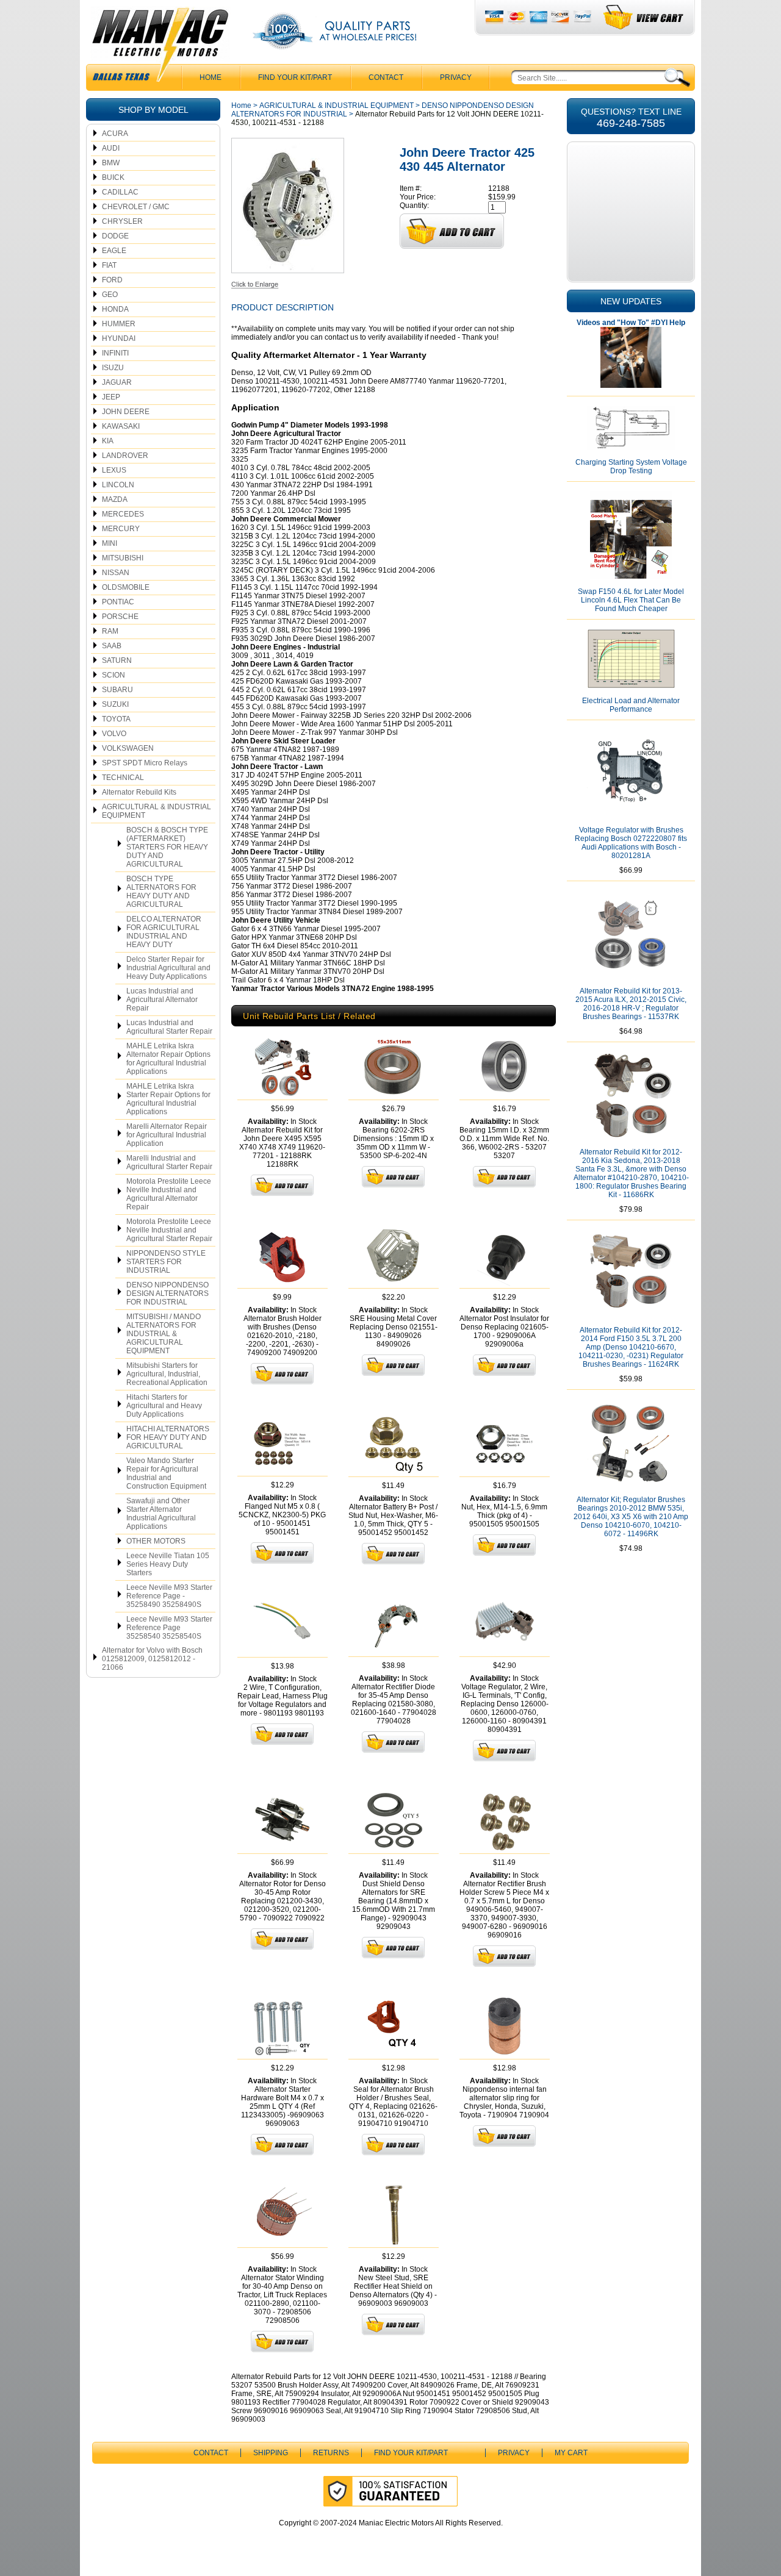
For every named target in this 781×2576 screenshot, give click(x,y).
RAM (110, 631)
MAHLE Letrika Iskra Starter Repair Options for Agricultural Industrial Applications (168, 1099)
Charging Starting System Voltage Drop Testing (631, 467)
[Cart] (644, 17)
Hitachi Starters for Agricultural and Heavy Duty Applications (164, 1406)
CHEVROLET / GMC (136, 207)
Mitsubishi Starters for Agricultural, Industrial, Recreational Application (167, 1374)
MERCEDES (123, 514)
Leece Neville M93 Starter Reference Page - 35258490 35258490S (169, 1596)
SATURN (117, 660)
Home (241, 106)
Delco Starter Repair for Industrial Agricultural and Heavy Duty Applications (168, 968)
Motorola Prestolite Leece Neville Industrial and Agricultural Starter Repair (169, 1230)
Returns (331, 2453)
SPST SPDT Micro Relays (145, 763)
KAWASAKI (121, 426)
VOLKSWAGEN (128, 748)
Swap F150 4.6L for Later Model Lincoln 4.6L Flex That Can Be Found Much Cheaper (631, 600)
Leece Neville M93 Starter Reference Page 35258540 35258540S (169, 1628)
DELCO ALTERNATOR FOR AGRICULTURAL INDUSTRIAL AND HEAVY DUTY (164, 932)
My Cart (571, 2453)
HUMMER (119, 324)
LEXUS (114, 470)
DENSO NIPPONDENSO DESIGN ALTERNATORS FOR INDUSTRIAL (167, 1293)
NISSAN (116, 573)
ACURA (115, 134)
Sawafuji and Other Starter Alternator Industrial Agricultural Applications (161, 1514)
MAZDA (115, 499)
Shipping (271, 2453)
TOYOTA (116, 719)
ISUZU (113, 368)
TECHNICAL (123, 778)
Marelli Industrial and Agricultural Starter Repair (169, 1162)
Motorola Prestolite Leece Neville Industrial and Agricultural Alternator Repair (169, 1194)
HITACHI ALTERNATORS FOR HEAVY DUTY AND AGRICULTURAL (168, 1437)
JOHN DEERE (126, 412)
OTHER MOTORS (156, 1541)
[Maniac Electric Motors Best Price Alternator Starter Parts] (160, 48)
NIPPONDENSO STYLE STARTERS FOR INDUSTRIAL (166, 1262)
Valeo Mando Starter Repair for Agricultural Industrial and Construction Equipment (166, 1473)
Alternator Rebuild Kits (139, 792)
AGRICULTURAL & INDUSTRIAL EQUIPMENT (157, 811)
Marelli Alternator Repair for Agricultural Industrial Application (167, 1135)
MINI (110, 543)
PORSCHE (120, 617)
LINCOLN (118, 485)
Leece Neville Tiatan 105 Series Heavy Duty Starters (168, 1564)
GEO (110, 295)
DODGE (115, 236)
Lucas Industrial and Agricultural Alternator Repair (162, 1000)
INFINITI (115, 353)
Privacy (456, 77)
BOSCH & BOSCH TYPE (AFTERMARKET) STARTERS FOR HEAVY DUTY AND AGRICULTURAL (167, 847)
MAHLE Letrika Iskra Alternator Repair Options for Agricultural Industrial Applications (168, 1059)
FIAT (109, 265)
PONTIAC (118, 602)
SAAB (112, 646)
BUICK (113, 177)
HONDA (115, 309)
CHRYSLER (122, 221)
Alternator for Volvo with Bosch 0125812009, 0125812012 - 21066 (152, 1659)
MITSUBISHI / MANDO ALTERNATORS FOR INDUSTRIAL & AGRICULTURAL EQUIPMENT (164, 1334)
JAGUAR (117, 382)
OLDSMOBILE (126, 587)
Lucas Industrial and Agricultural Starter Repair (169, 1027)
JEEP (111, 397)
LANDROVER (125, 456)
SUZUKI (115, 704)
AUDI (111, 148)
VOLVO (114, 734)
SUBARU (117, 690)
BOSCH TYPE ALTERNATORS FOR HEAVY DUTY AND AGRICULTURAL (161, 892)
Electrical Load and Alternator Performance (631, 705)
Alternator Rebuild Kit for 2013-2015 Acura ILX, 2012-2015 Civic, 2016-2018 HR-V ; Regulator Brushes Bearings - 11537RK (631, 1004)
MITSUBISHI (123, 558)
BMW (111, 163)
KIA (108, 441)
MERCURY (121, 529)
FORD (112, 280)
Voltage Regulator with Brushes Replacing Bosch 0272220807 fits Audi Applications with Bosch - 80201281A (631, 843)
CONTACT (386, 77)
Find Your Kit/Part (295, 77)
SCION (113, 675)
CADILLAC (120, 192)
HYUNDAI (119, 338)
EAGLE (114, 251)
